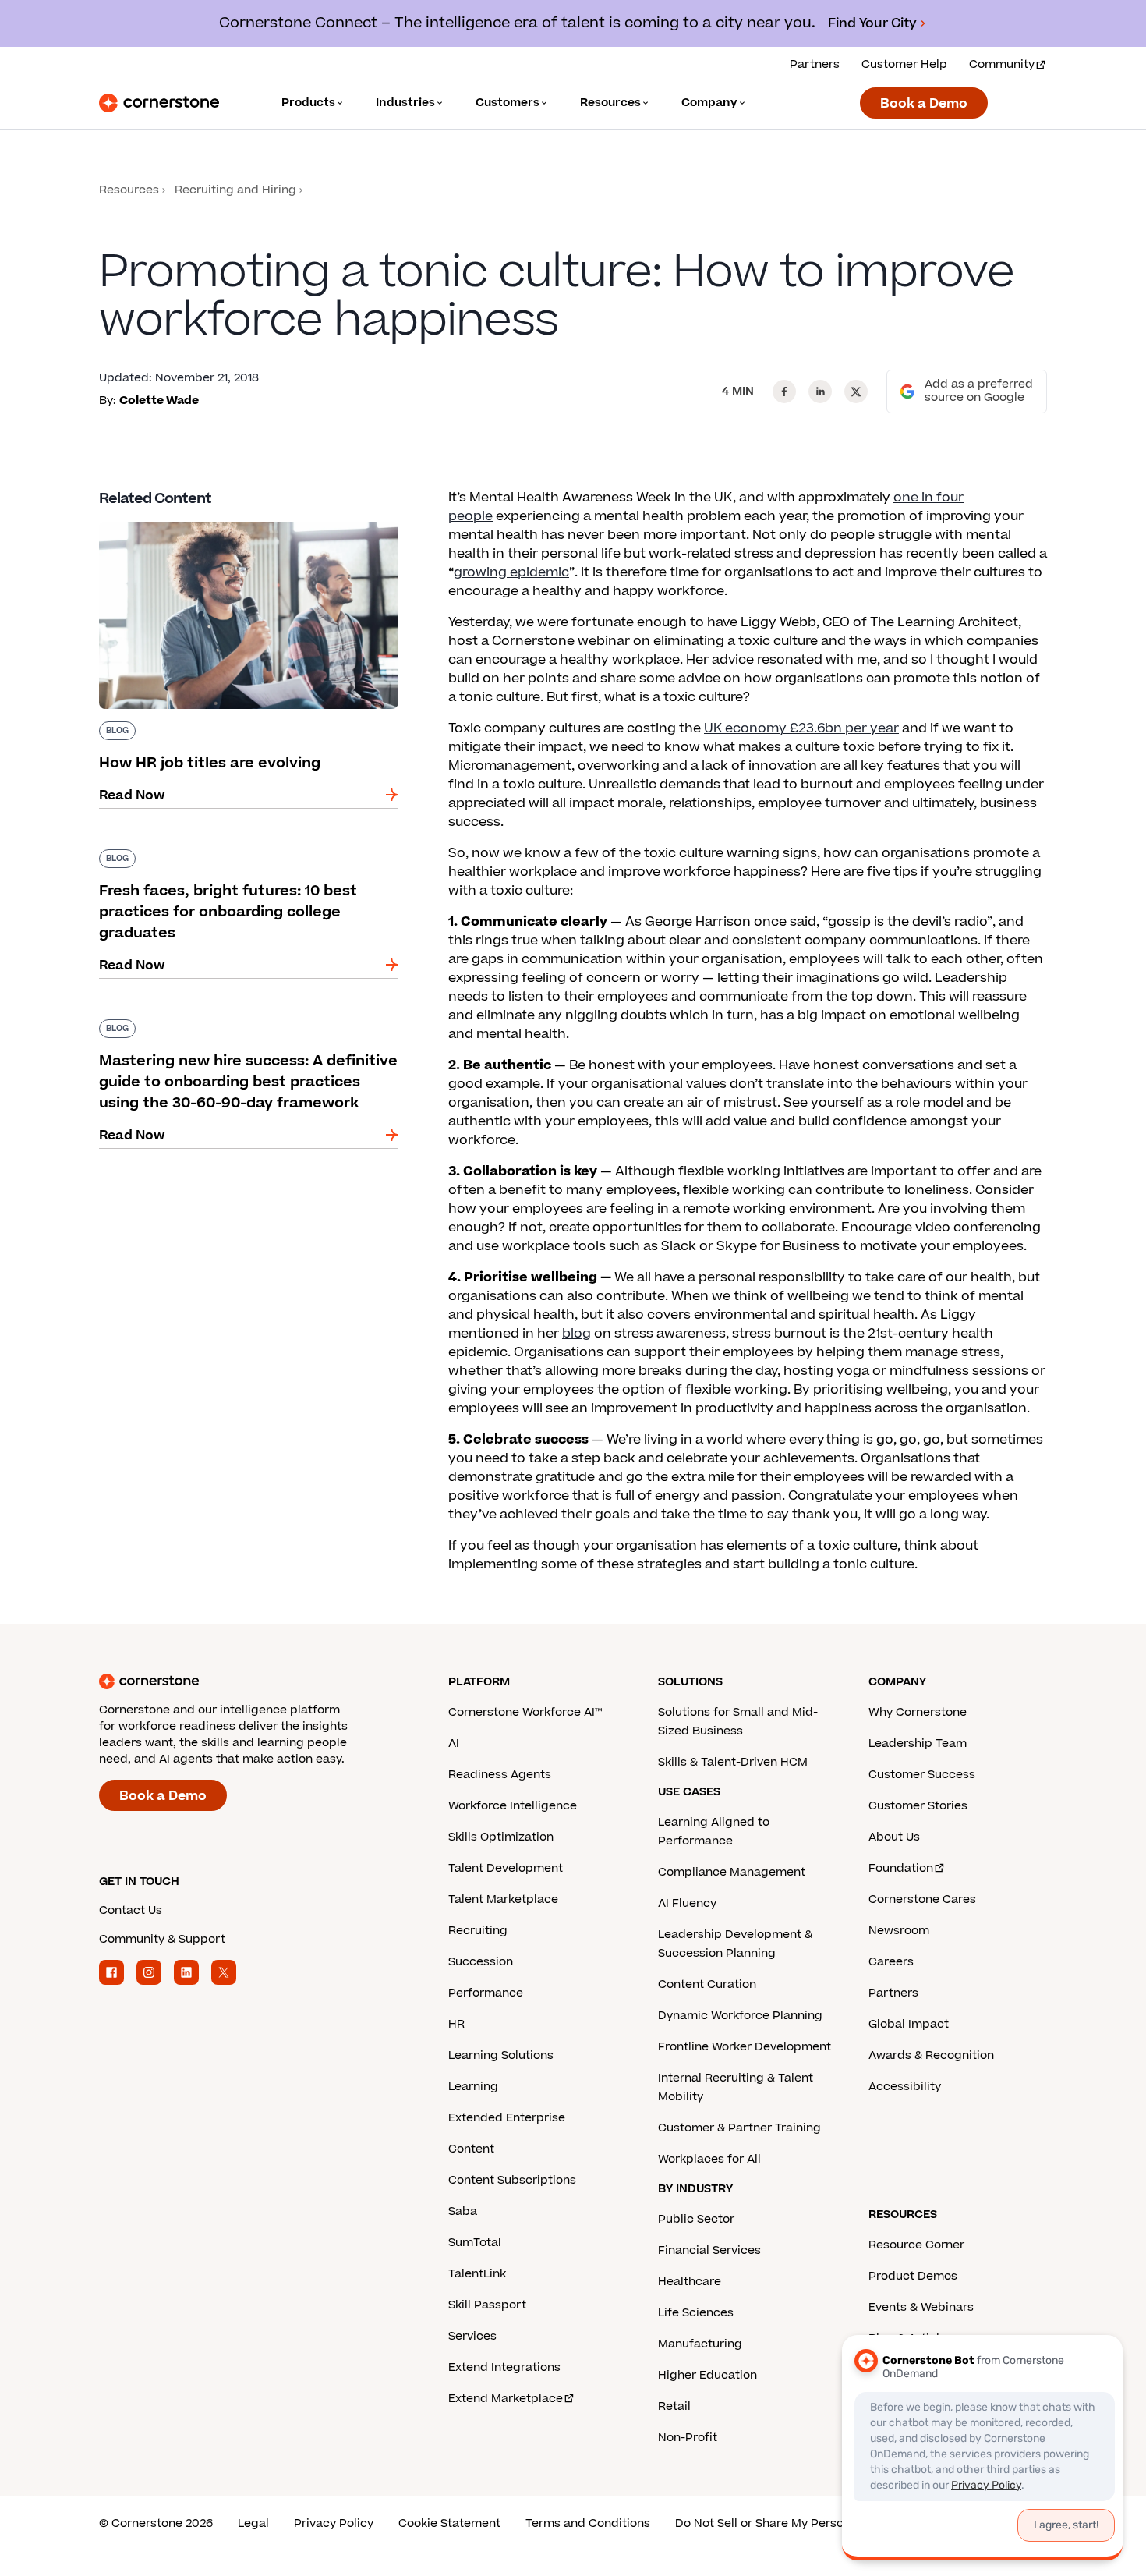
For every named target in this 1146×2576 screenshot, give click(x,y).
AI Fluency (687, 1903)
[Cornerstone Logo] (159, 103)
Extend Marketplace (506, 2399)
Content (471, 2149)
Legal (253, 2523)
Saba (463, 2211)
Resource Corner (916, 2245)
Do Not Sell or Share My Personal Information (803, 2523)
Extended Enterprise (507, 2118)
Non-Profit (688, 2438)
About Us (894, 1837)
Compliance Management (732, 1872)
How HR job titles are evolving (193, 519)
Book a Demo (924, 104)
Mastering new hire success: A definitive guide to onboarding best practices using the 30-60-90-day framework (248, 1035)
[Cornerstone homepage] (249, 1681)
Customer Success (922, 1775)
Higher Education (707, 2375)
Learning (473, 2087)
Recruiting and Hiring (235, 190)
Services (472, 2336)
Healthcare (690, 2282)
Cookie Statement (449, 2523)
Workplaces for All (709, 2159)
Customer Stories (918, 1806)
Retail (674, 2406)
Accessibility (905, 2087)
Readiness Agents (500, 1775)
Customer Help (904, 64)
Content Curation (707, 1984)
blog (577, 1334)
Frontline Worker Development (745, 2047)
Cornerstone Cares (922, 1899)
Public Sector (696, 2219)
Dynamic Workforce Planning (740, 2016)
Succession (481, 1962)
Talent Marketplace (503, 1899)
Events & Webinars (921, 2307)
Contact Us (131, 1910)
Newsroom (899, 1931)
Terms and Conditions (588, 2523)
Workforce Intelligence (513, 1806)
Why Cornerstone (918, 1712)
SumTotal (475, 2243)
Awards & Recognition (931, 2055)
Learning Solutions (501, 2055)
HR (456, 2024)
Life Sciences (696, 2313)
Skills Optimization (501, 1837)
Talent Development (506, 1868)
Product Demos (913, 2276)
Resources (129, 190)
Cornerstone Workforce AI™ (525, 1712)
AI (454, 1743)
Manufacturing (700, 2344)
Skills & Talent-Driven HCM (733, 1762)
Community (1002, 64)
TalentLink (477, 2274)
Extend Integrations (504, 2367)
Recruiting (478, 1931)
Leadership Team (918, 1743)
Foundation (901, 1868)
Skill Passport (487, 2305)
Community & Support (162, 1939)
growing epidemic (511, 572)
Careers (891, 1962)
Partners (815, 64)
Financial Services (709, 2250)
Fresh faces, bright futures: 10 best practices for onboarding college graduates (241, 856)
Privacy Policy (334, 2523)
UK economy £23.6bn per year (801, 728)
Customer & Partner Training (739, 2128)
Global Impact (909, 2024)
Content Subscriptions (512, 2180)
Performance (486, 1993)
